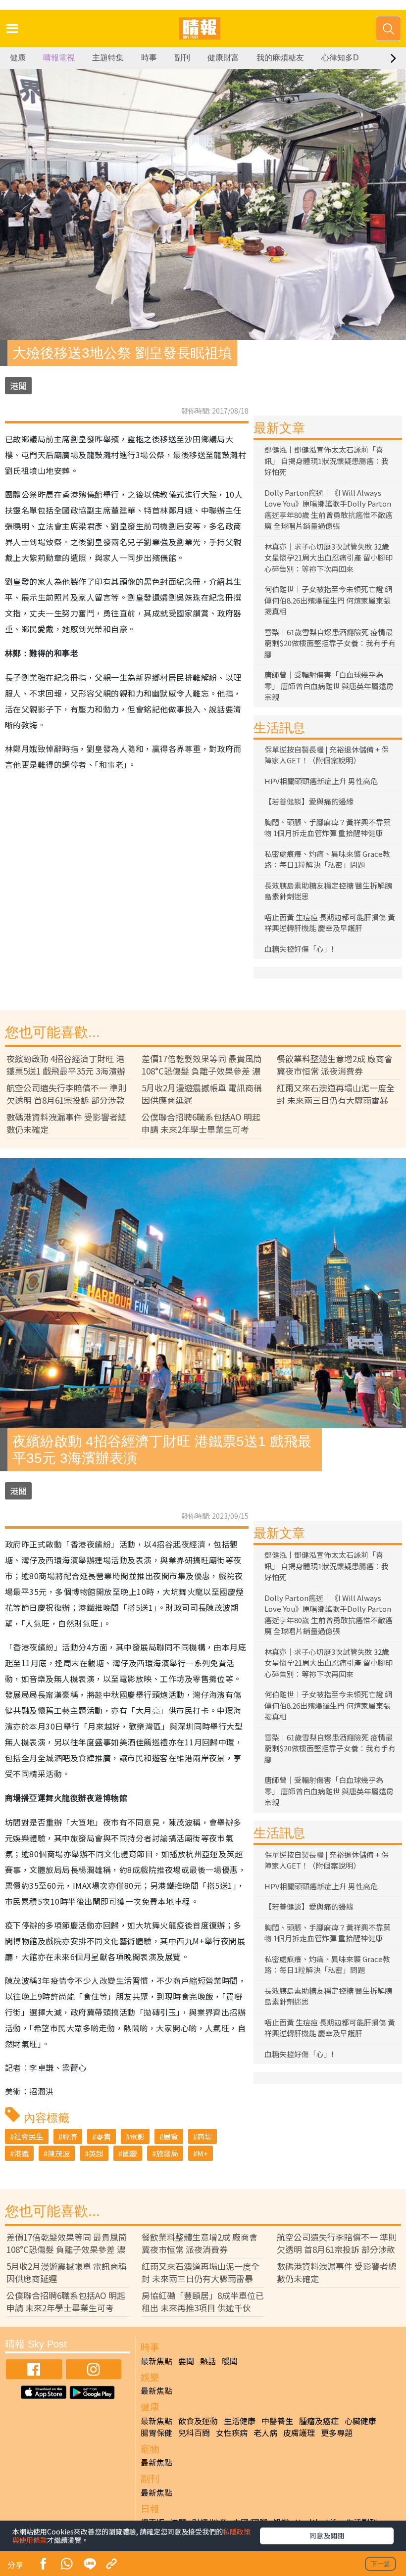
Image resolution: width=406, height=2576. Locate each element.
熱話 (208, 2361)
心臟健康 (360, 2421)
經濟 (70, 2136)
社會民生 (29, 2136)
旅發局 (167, 2153)
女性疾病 (232, 2433)
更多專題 (337, 2433)
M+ (203, 2153)
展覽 (171, 2136)
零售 (103, 2136)
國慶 (130, 2153)
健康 (18, 58)
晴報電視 (59, 58)
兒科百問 (194, 2433)
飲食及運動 (198, 2421)
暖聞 (230, 2361)
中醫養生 (277, 2421)
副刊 (182, 58)
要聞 (186, 2361)
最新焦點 (156, 2361)
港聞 (18, 386)
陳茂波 (59, 2153)
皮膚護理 (299, 2433)
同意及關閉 (327, 2535)
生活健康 (240, 2421)
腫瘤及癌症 (319, 2421)
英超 (96, 2153)
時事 (149, 58)
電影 (137, 2136)
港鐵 (21, 2153)
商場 (204, 2136)
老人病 (265, 2433)
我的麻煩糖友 (280, 58)
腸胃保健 (156, 2433)
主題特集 (108, 58)
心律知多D (340, 58)
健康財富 (223, 58)
